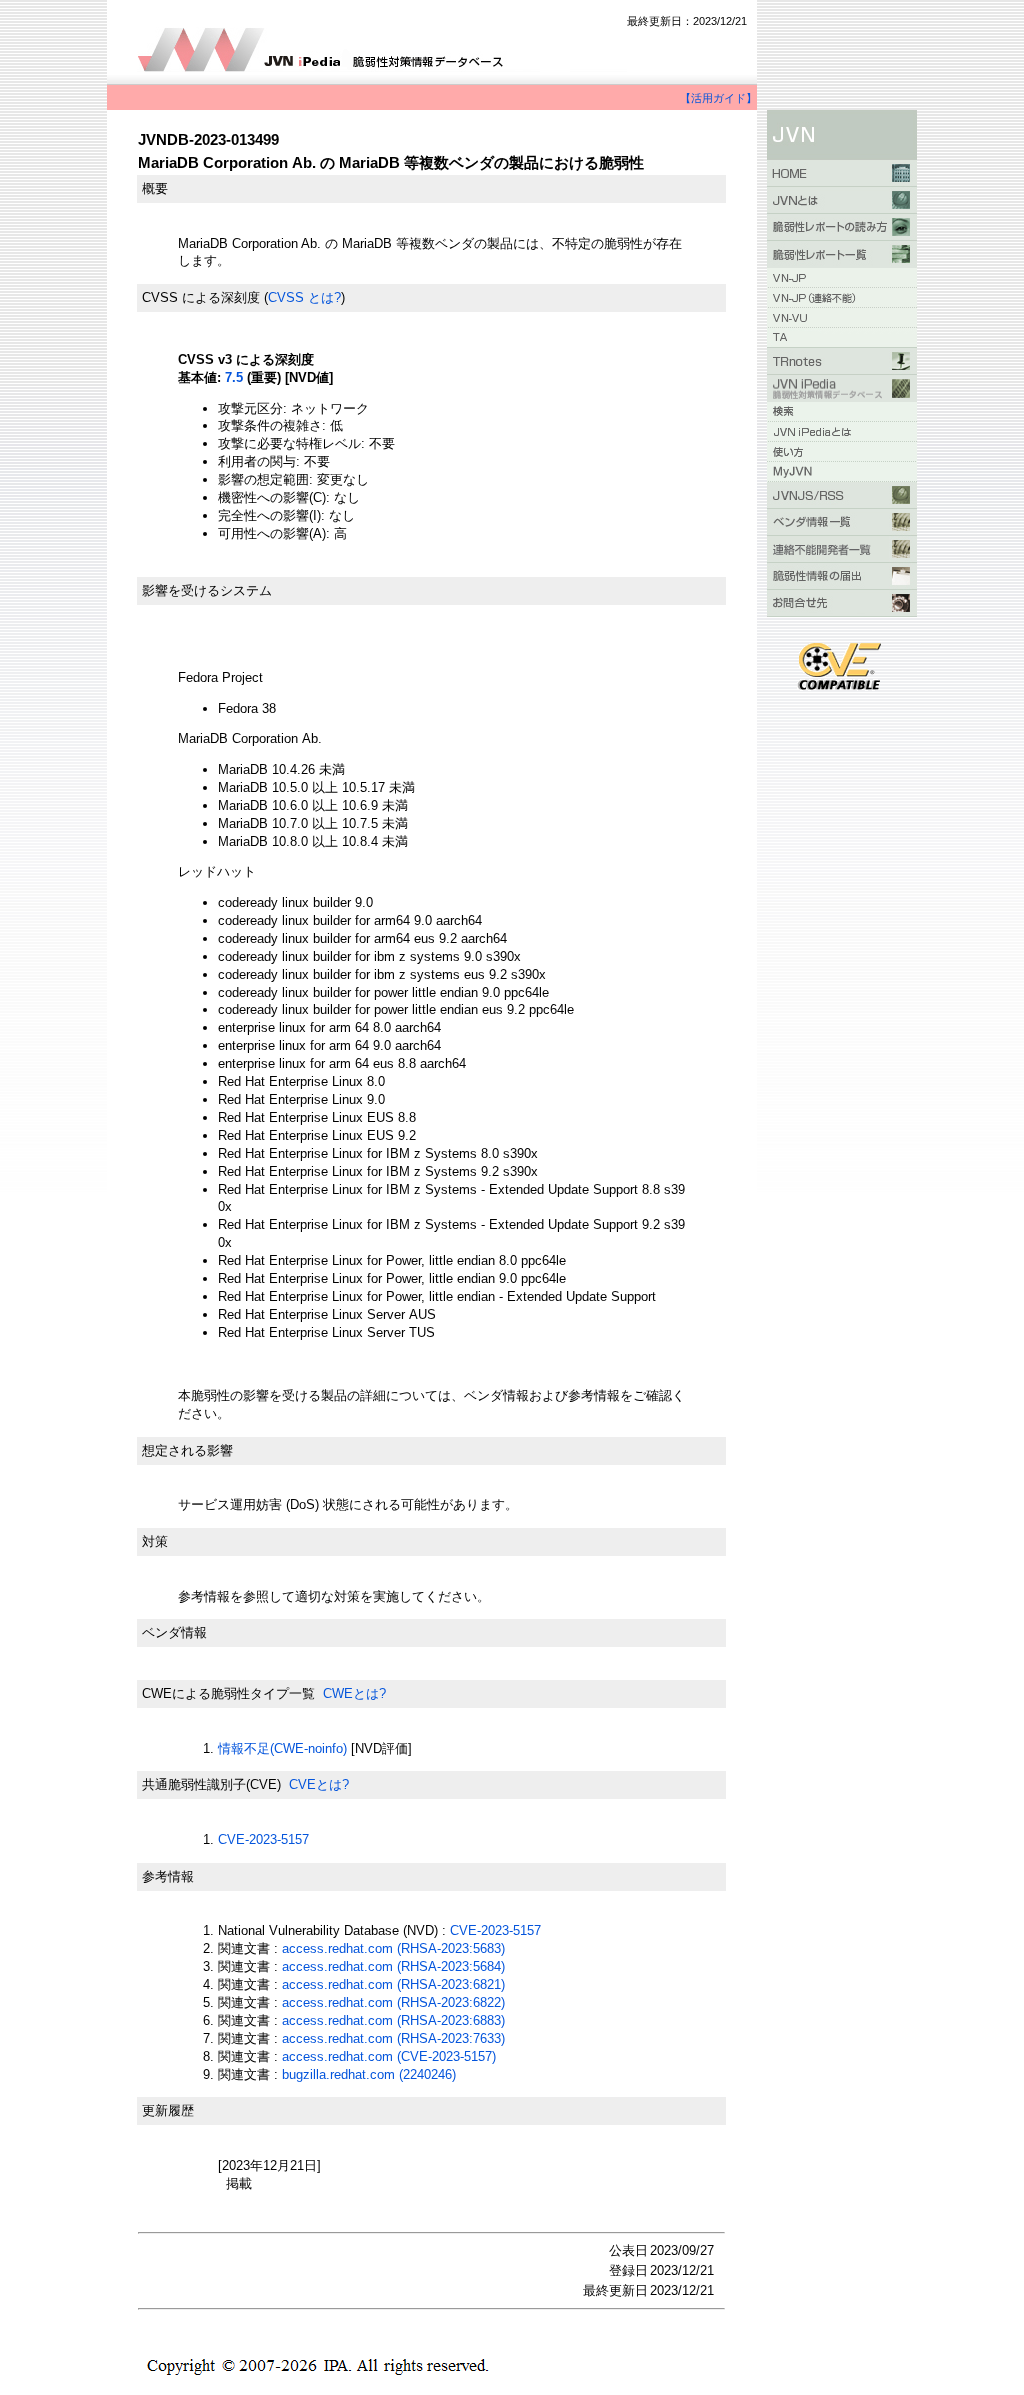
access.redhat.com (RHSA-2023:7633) (393, 2038)
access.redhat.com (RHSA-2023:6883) (393, 2020)
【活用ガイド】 (718, 98)
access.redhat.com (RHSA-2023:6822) (393, 2002)
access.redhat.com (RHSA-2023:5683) (393, 1948)
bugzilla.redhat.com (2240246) (369, 2074)
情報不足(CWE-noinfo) (282, 1748)
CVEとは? (319, 1784)
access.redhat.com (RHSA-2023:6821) (393, 1984)
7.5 (234, 377)
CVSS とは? (304, 297)
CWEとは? (354, 1693)
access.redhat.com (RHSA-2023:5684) (393, 1966)
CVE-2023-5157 (263, 1839)
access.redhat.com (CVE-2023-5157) (389, 2056)
